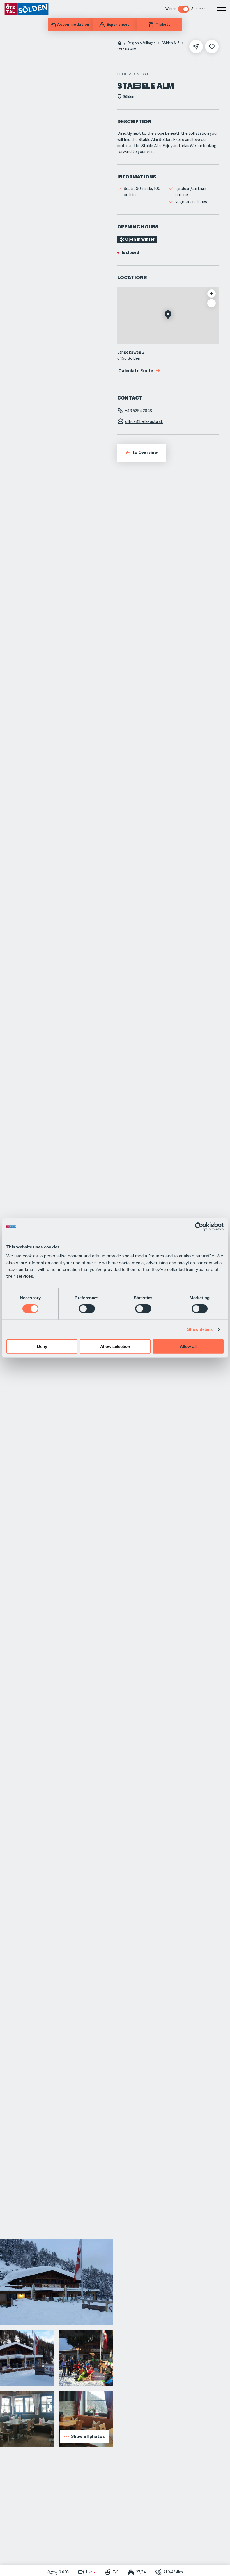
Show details (200, 1329)
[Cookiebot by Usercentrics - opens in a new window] (199, 1227)
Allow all (188, 1346)
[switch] (87, 1309)
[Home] (119, 44)
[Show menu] (221, 9)
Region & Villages (142, 43)
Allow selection (115, 1346)
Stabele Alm (127, 49)
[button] (168, 315)
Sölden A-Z (171, 43)
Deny (42, 1346)
